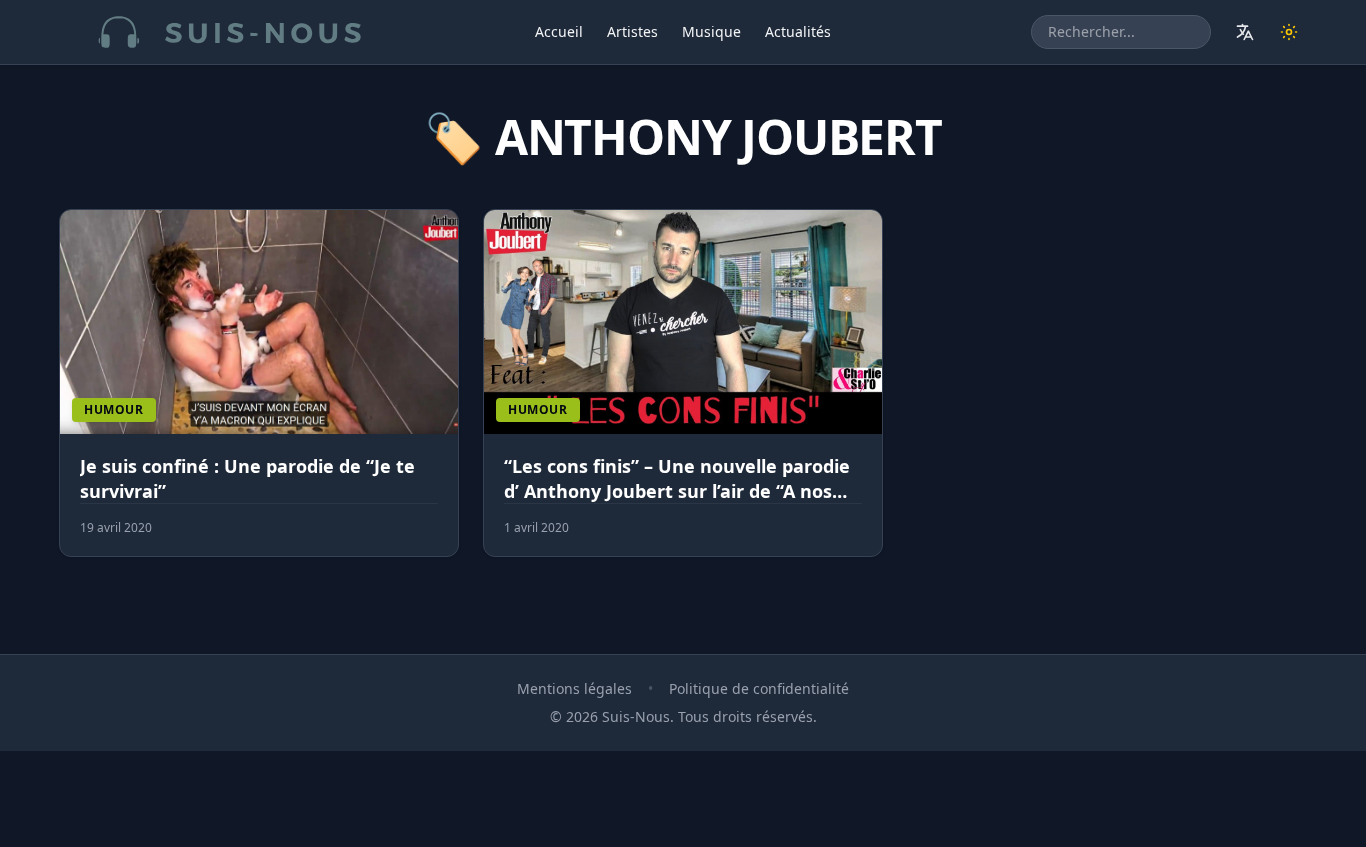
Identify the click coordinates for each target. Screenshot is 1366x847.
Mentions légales (574, 688)
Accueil (559, 31)
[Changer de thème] (1289, 32)
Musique (711, 31)
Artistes (632, 31)
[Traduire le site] (1245, 32)
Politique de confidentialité (759, 688)
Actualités (798, 31)
